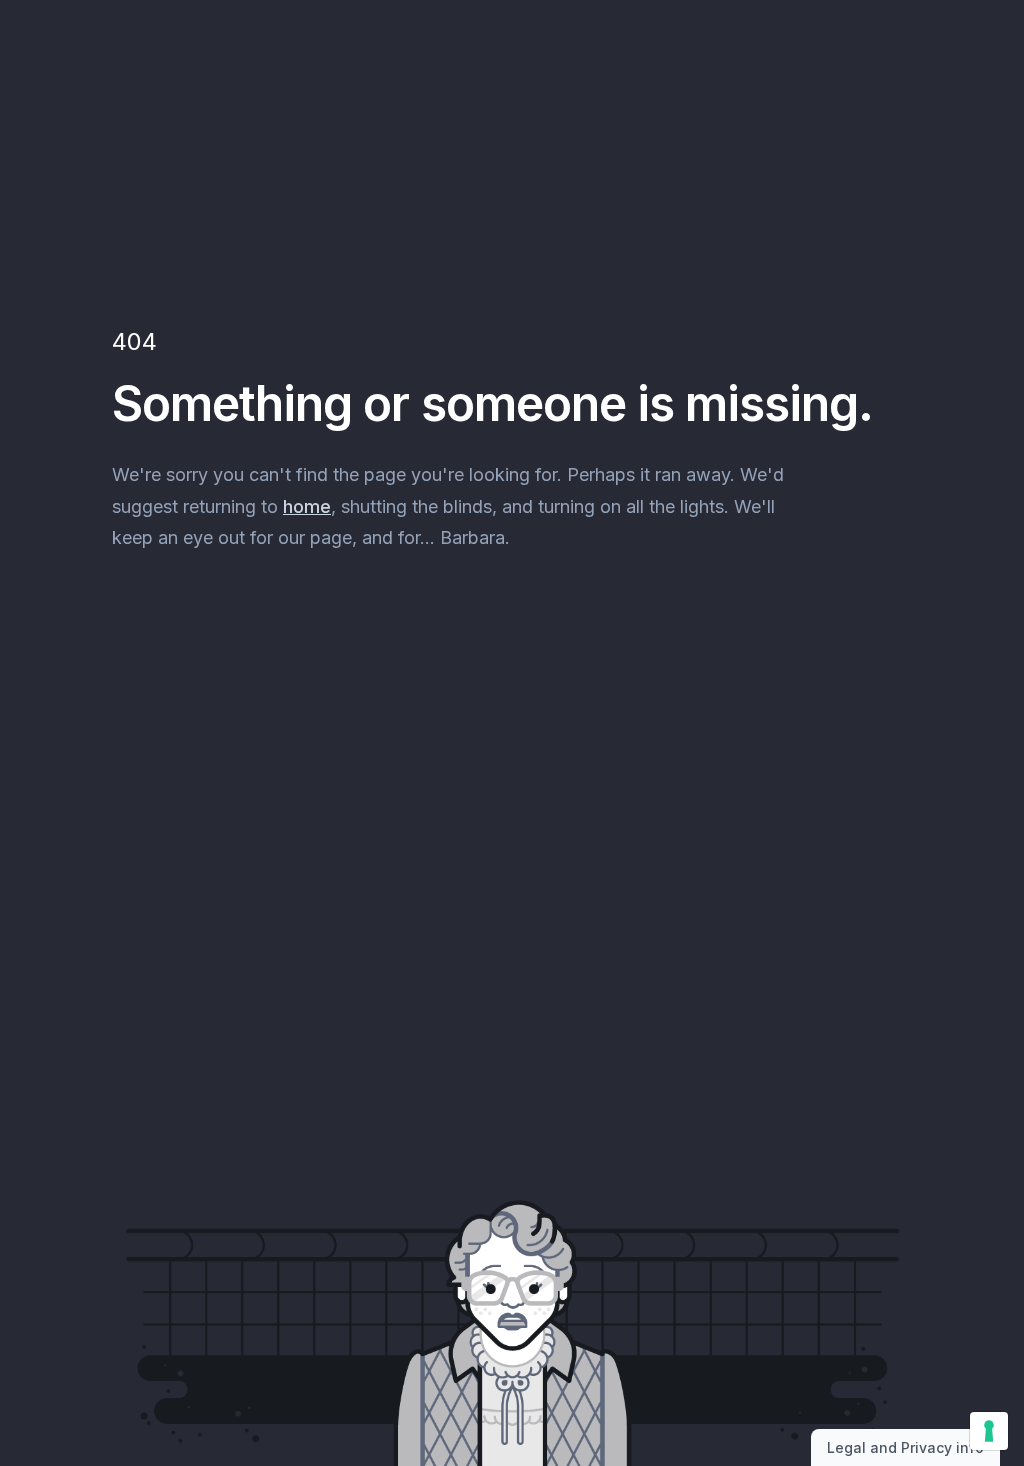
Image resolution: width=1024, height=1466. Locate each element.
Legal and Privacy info (905, 1447)
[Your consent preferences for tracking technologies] (989, 1431)
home (307, 506)
